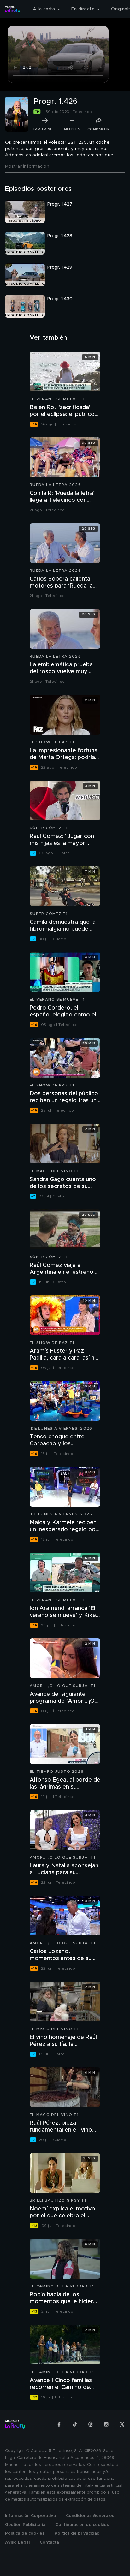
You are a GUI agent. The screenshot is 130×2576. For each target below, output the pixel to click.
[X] (122, 2424)
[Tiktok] (75, 2424)
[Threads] (91, 2424)
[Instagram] (106, 2424)
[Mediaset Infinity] (13, 9)
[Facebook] (59, 2424)
